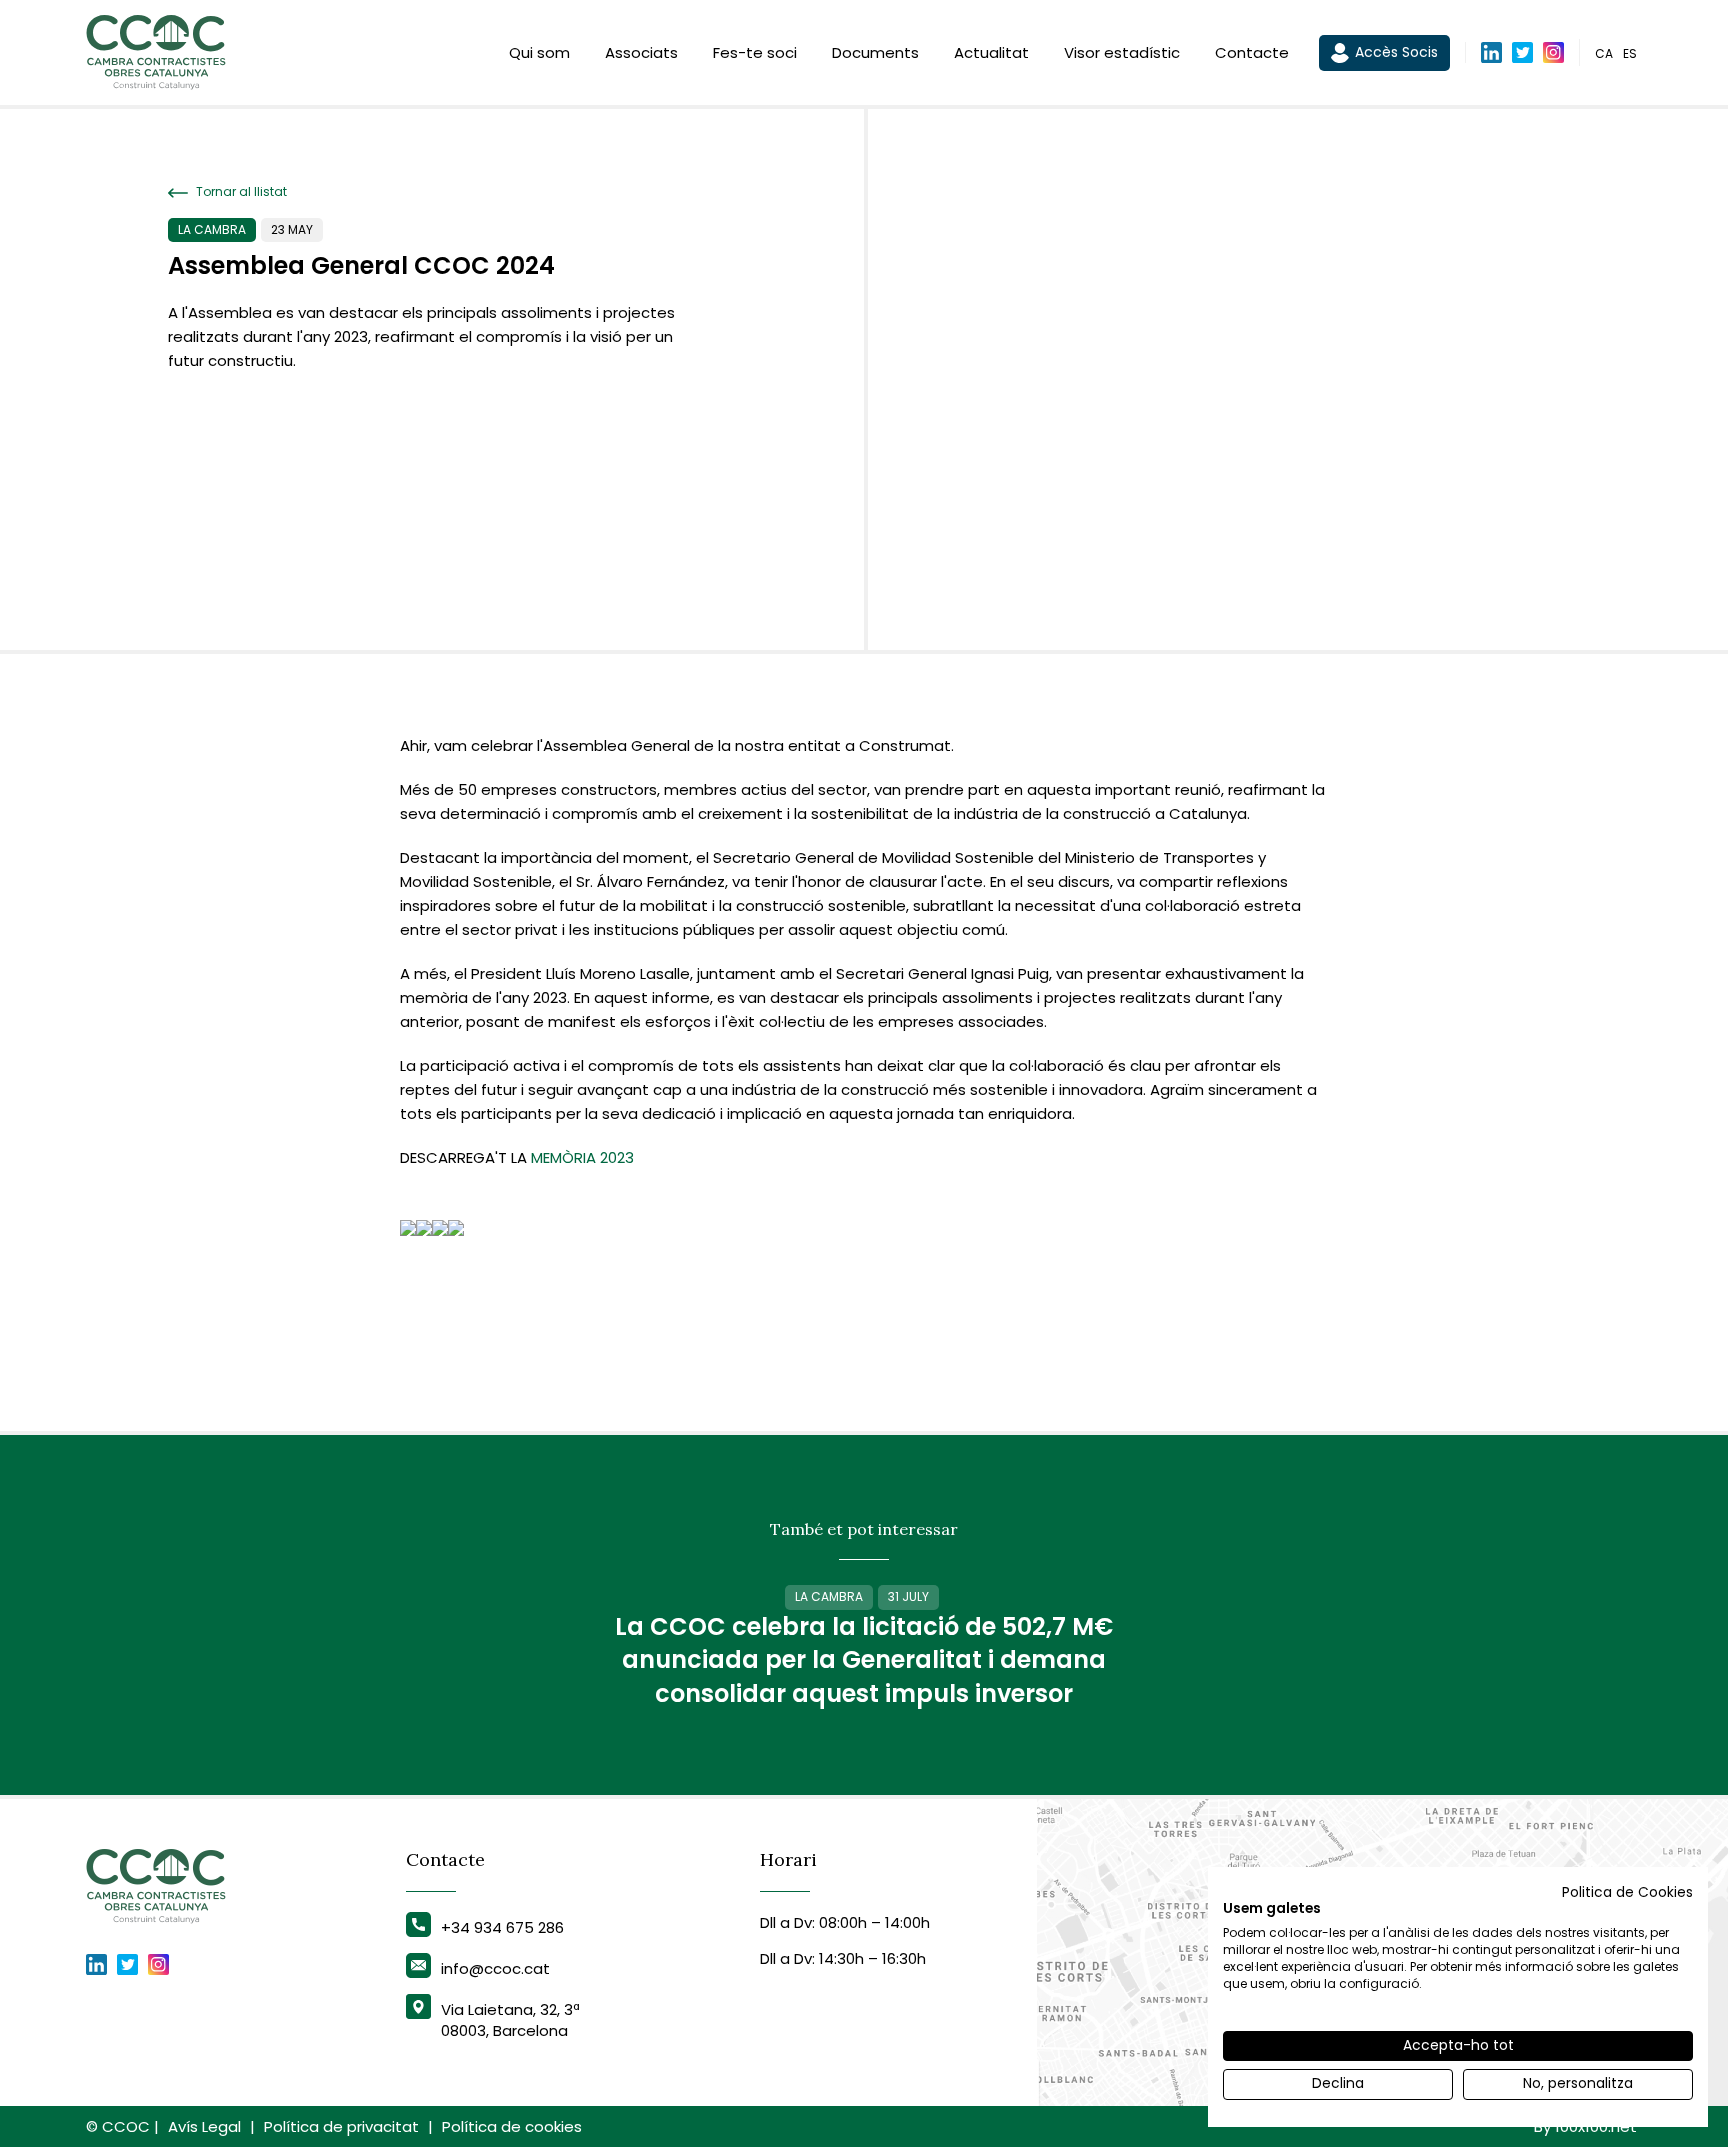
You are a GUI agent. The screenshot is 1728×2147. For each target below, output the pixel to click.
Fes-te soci (755, 52)
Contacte (1252, 52)
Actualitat (991, 52)
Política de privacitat (341, 2126)
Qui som (539, 52)
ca (1604, 53)
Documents (875, 52)
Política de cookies (512, 2126)
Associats (641, 52)
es (1630, 53)
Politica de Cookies (1627, 1892)
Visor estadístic (1122, 52)
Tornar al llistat (240, 192)
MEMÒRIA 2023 (582, 1157)
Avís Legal (204, 2126)
